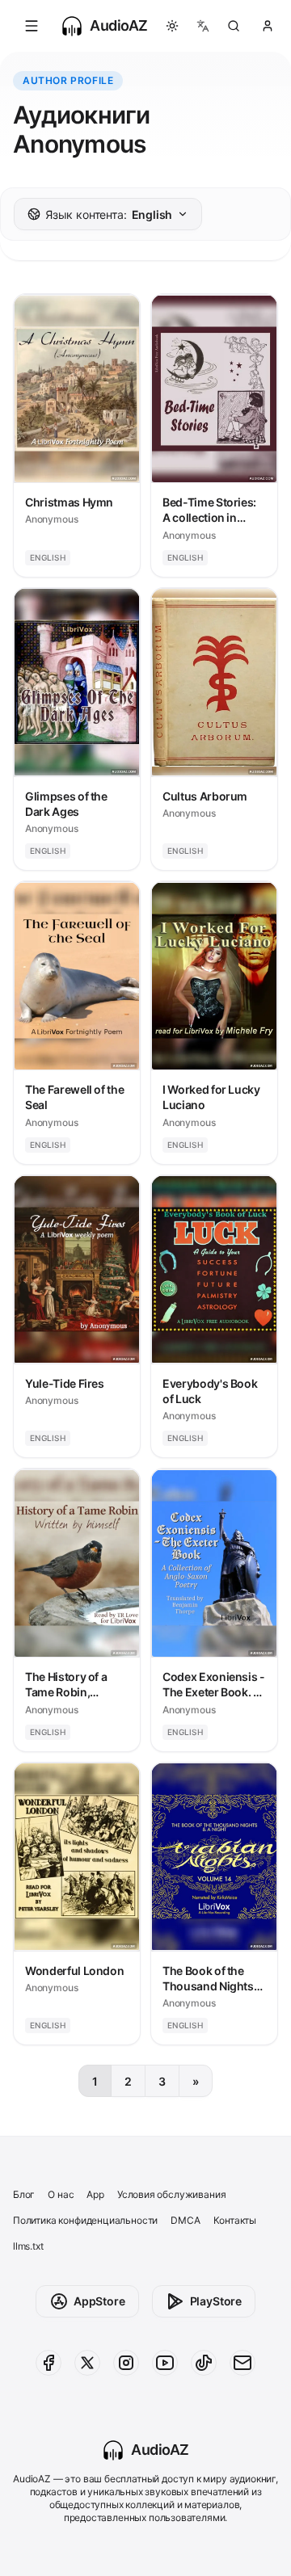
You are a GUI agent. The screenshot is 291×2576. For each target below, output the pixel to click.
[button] (32, 26)
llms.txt (28, 2246)
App (95, 2194)
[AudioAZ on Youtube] (165, 2363)
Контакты (235, 2220)
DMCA (185, 2220)
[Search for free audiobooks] (234, 26)
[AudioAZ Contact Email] (242, 2363)
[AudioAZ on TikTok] (204, 2363)
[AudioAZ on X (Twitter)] (87, 2363)
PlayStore (216, 2301)
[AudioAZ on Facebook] (48, 2363)
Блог (24, 2194)
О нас (61, 2194)
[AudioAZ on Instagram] (126, 2363)
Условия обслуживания (171, 2194)
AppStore (99, 2301)
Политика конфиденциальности (85, 2220)
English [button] (109, 214)
